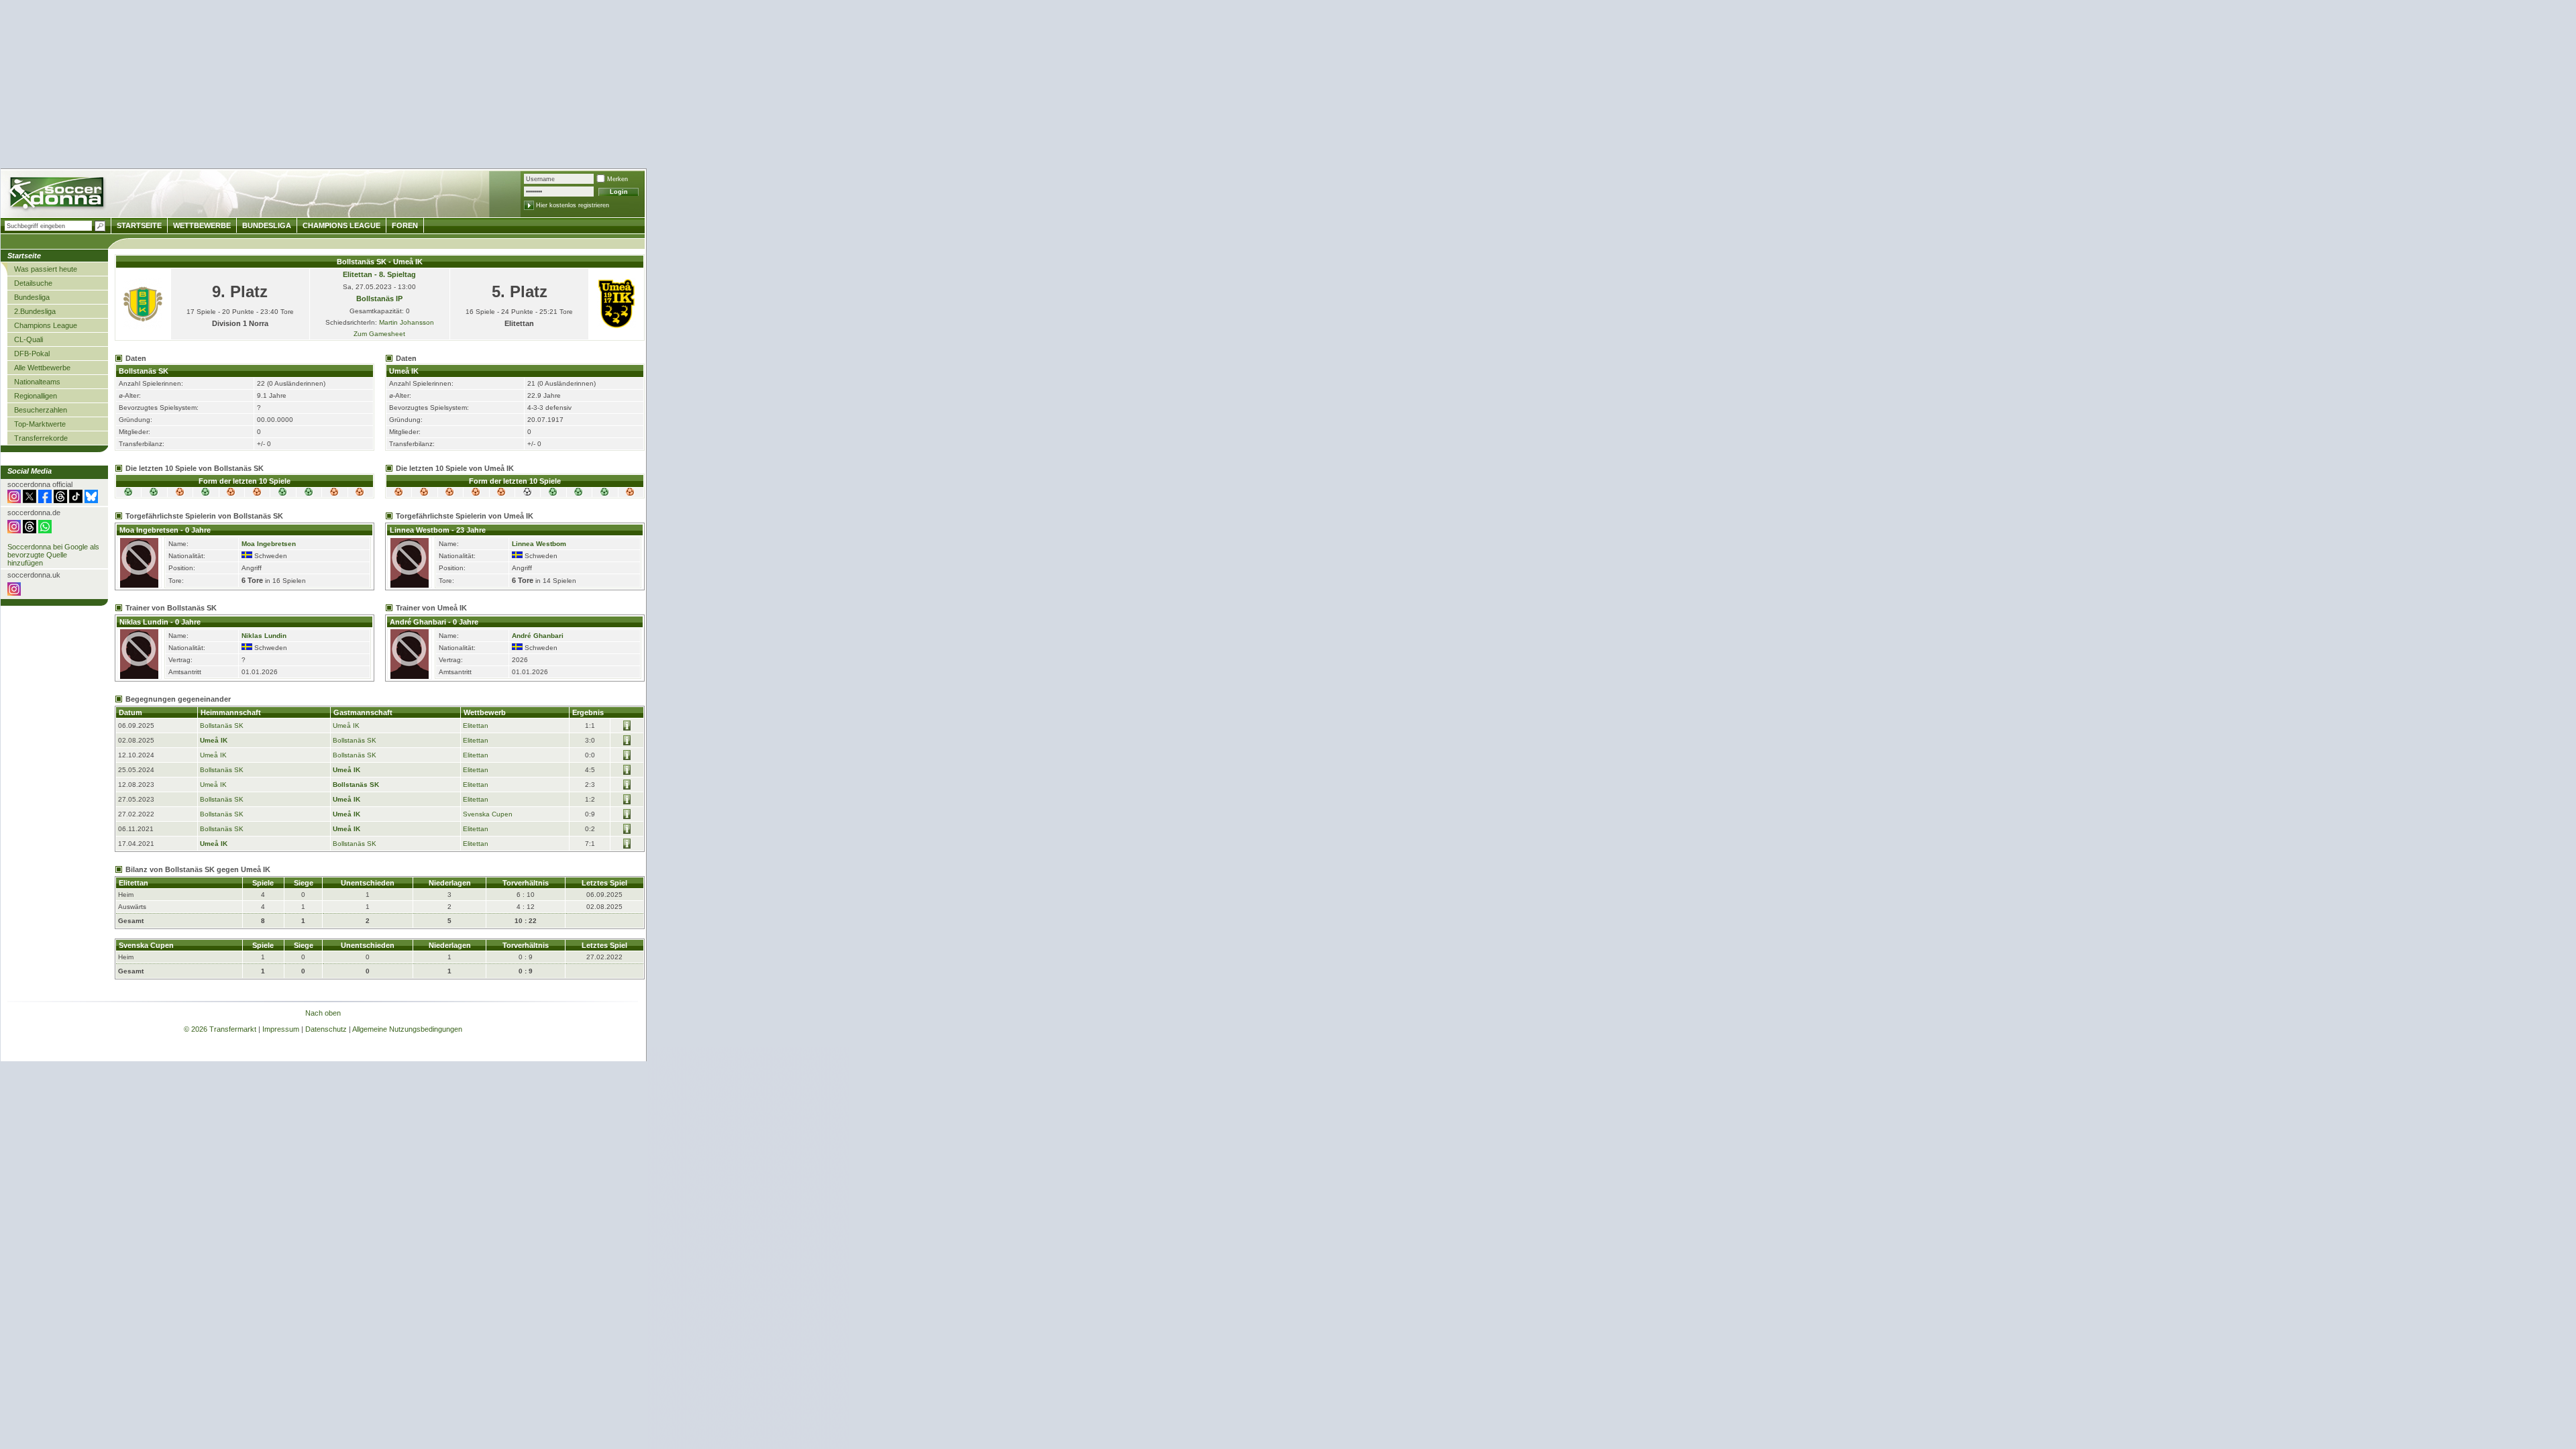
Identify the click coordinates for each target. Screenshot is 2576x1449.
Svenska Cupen (488, 814)
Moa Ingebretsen (269, 544)
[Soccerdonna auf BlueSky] (91, 500)
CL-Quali (29, 339)
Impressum (281, 1029)
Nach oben (323, 1013)
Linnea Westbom (539, 544)
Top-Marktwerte (40, 424)
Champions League (46, 325)
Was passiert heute (46, 269)
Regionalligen (36, 396)
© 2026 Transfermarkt (220, 1029)
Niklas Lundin (264, 636)
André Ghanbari (538, 636)
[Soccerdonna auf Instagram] (14, 500)
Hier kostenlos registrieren (573, 205)
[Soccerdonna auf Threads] (60, 500)
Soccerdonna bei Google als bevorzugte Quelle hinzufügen (53, 555)
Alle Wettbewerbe (42, 368)
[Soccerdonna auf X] (30, 500)
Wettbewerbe (202, 225)
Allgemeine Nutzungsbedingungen (407, 1029)
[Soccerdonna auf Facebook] (45, 500)
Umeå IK (346, 726)
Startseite (139, 225)
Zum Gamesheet (379, 334)
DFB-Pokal (32, 354)
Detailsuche (33, 283)
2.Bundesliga (35, 311)
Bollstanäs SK (222, 726)
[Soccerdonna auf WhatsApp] (45, 531)
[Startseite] (58, 195)
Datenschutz (326, 1029)
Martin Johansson (407, 322)
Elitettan (476, 726)
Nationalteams (37, 382)
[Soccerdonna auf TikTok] (76, 500)
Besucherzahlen (41, 410)
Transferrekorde (41, 438)
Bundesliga (32, 297)
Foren (405, 225)
